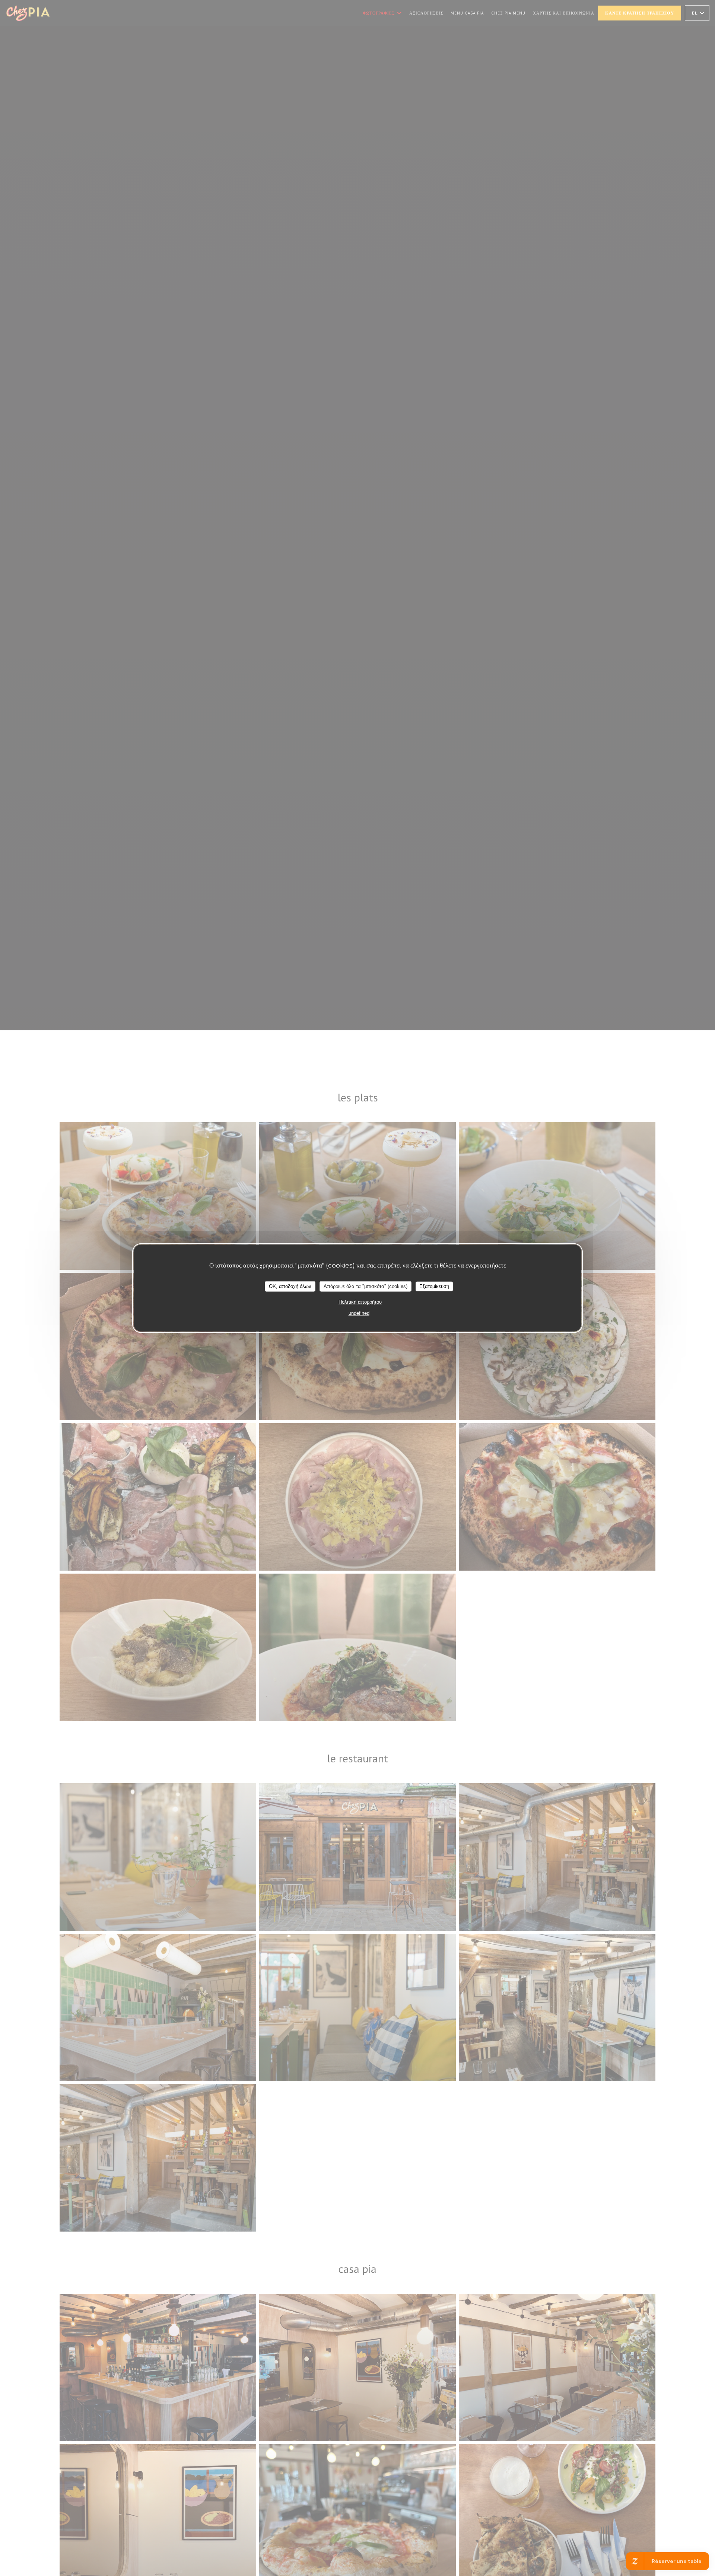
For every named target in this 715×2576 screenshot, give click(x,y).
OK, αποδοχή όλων (290, 1286)
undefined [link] (359, 1313)
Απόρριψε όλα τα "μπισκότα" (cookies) (366, 1286)
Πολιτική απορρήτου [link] (360, 1302)
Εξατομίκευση (434, 1286)
